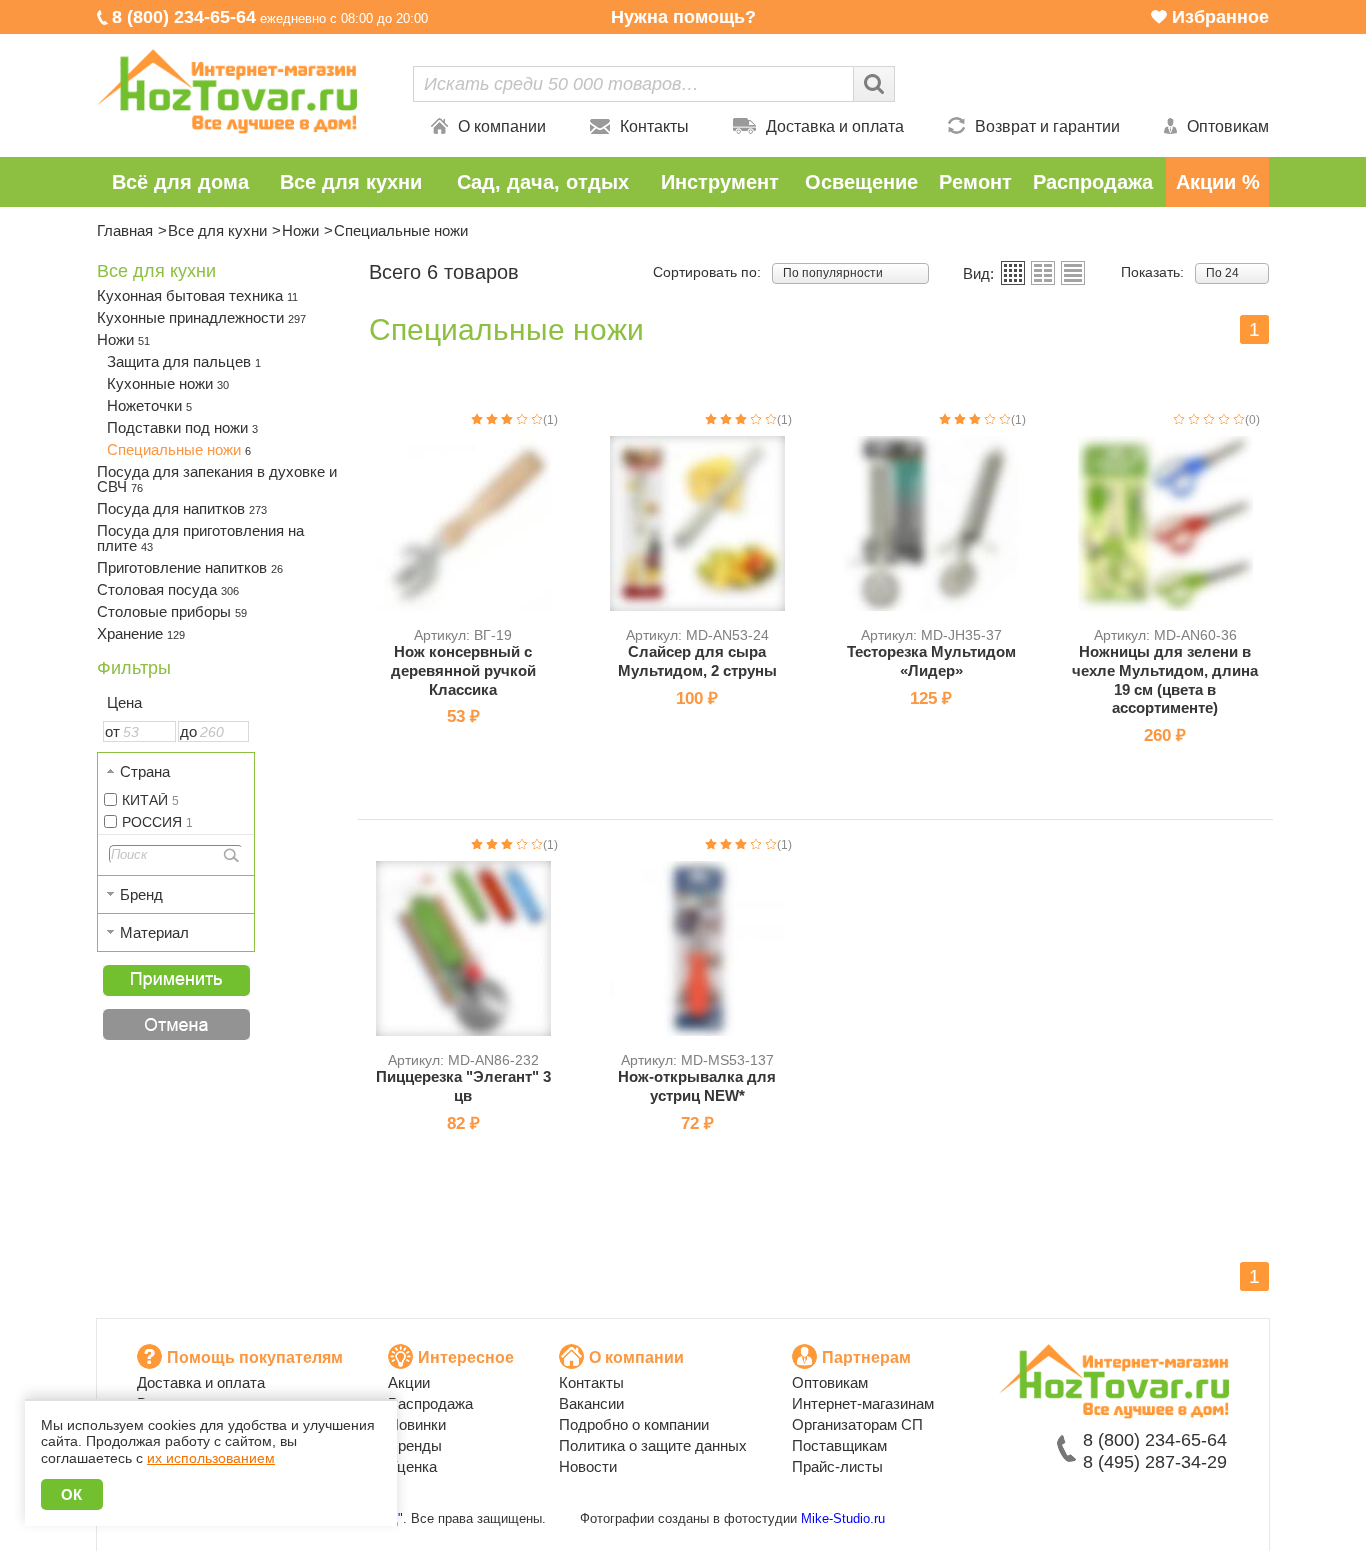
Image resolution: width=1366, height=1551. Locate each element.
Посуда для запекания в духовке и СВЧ (217, 479)
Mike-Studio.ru (843, 1518)
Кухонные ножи (168, 383)
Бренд (141, 894)
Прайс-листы (837, 1466)
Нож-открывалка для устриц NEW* (697, 1086)
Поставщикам (839, 1445)
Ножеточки (149, 405)
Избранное (1220, 17)
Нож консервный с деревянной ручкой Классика (463, 670)
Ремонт (975, 182)
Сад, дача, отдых (543, 182)
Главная (125, 230)
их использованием (211, 1458)
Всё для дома (180, 182)
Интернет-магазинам (863, 1403)
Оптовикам (1228, 126)
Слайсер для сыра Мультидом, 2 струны (697, 661)
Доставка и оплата (835, 126)
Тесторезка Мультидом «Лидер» (931, 661)
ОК (72, 1494)
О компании (502, 126)
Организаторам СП (857, 1424)
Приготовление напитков (190, 567)
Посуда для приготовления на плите (200, 538)
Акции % (1218, 182)
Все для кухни (351, 182)
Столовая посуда (168, 589)
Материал (154, 932)
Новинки (417, 1424)
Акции (409, 1382)
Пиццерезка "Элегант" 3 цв (463, 1086)
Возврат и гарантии (1047, 126)
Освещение (861, 182)
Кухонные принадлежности (201, 317)
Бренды (415, 1445)
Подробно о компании (634, 1424)
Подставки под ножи (182, 427)
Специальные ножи (179, 449)
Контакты (654, 126)
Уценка (412, 1466)
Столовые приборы (172, 611)
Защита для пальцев (184, 361)
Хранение (141, 633)
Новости (588, 1466)
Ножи (300, 230)
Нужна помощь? (683, 17)
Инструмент (720, 182)
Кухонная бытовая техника (197, 295)
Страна (145, 771)
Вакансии (591, 1403)
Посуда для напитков (182, 508)
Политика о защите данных (653, 1445)
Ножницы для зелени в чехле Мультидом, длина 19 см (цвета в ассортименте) (1165, 679)
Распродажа (1093, 182)
